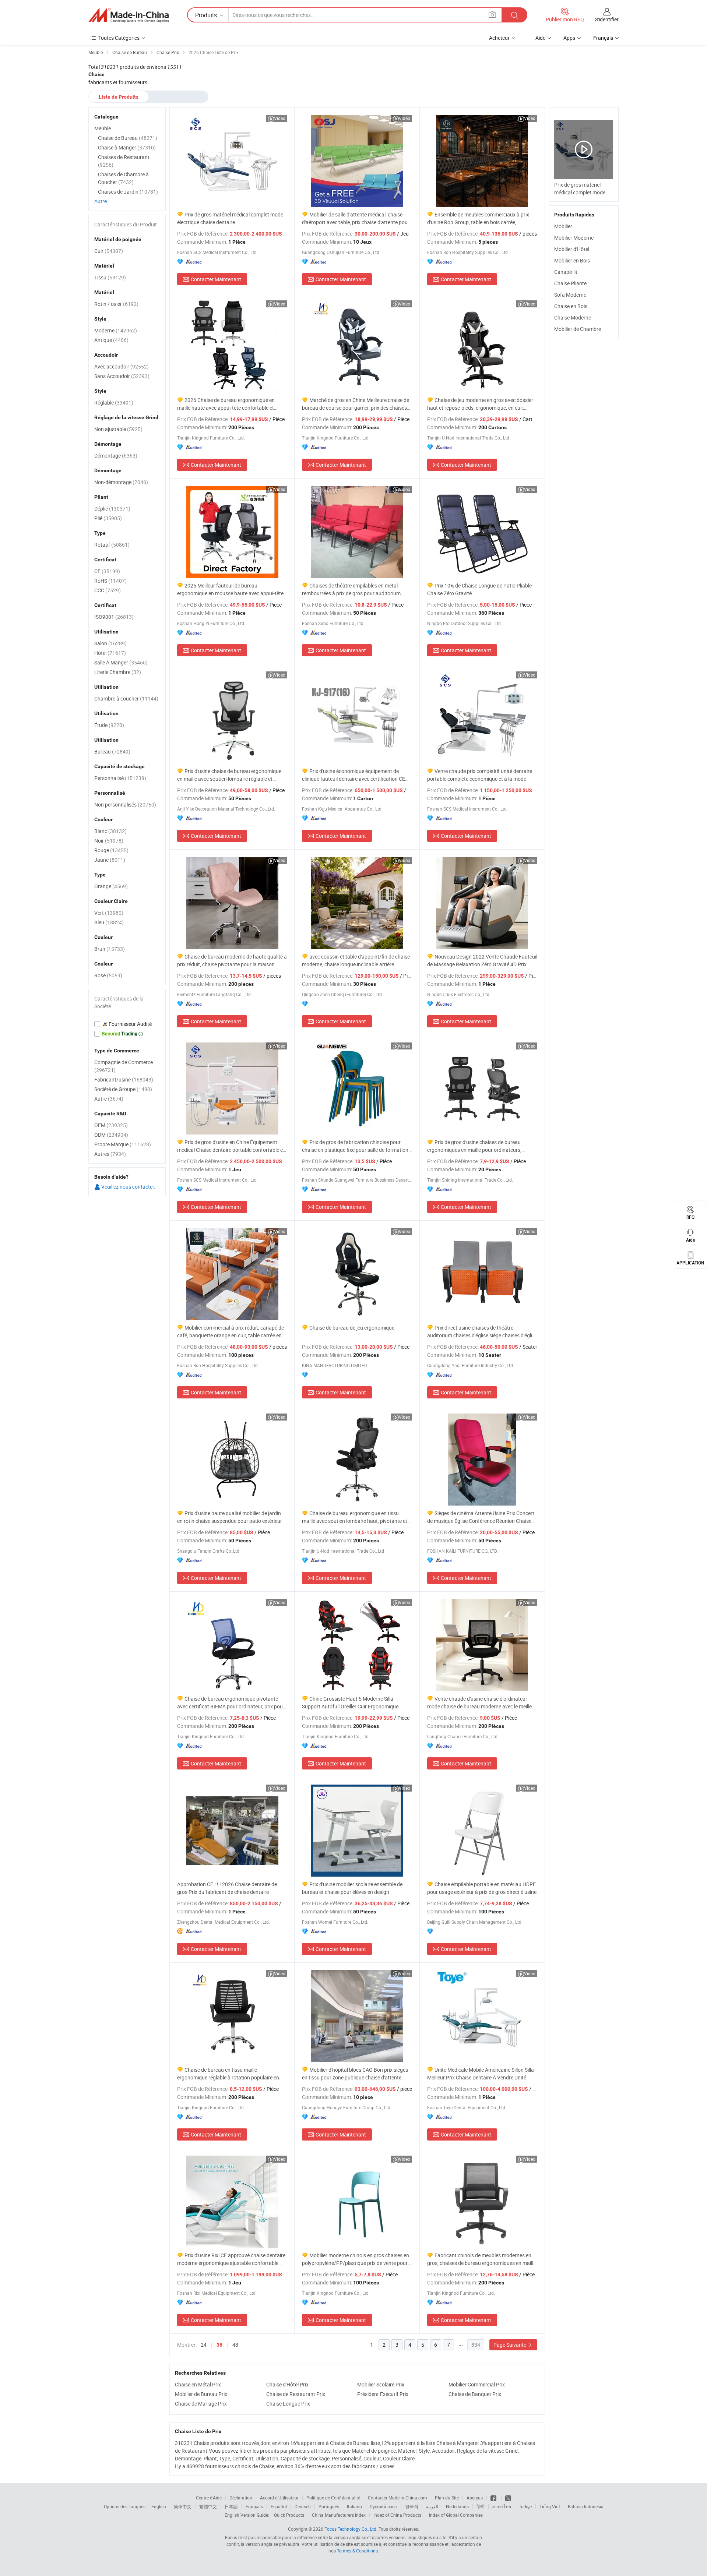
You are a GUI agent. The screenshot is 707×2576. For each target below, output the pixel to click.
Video (280, 118)
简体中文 (183, 2506)
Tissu (110, 277)
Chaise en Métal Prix (198, 2384)
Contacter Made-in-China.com (398, 2498)
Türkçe (525, 2506)
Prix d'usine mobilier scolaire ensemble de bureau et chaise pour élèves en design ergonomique (352, 1888)
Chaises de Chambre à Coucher (123, 178)
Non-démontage (121, 482)
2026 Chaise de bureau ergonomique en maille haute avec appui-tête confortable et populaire (226, 404)
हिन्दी (481, 2506)
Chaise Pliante (570, 283)
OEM (111, 1125)
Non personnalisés (125, 804)
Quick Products (289, 2515)
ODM (111, 1135)
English (159, 2506)
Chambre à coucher (126, 698)
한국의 (412, 2506)
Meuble (103, 128)
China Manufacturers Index (339, 2515)
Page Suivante (510, 2345)
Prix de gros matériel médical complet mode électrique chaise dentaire (230, 218)
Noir (109, 841)
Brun (110, 949)
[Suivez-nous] (508, 2498)
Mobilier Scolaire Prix (381, 2384)
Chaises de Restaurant (124, 161)
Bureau (112, 751)
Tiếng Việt (550, 2506)
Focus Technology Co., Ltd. (351, 2529)
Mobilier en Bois (572, 260)
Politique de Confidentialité (333, 2498)
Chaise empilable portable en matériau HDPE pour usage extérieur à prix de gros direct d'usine (482, 1888)
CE (107, 571)
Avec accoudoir (122, 366)
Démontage (116, 456)
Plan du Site (447, 2498)
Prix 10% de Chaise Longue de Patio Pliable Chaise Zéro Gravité (479, 589)
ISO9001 (114, 617)
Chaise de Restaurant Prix (296, 2394)
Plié (108, 518)
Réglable (114, 403)
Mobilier (563, 226)
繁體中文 (208, 2506)
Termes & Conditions (357, 2551)
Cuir (109, 251)
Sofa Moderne (570, 295)
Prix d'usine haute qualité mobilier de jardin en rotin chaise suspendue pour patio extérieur (230, 1517)
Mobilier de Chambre (578, 329)
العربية (432, 2506)
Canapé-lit (566, 272)
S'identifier (607, 19)
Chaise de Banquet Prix (475, 2394)
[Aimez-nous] (494, 2498)
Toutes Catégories (119, 38)
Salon (110, 643)
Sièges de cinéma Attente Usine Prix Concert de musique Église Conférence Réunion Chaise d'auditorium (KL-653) (481, 1517)
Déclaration (241, 2498)
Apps (569, 38)
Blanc (110, 831)
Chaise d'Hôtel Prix (287, 2384)
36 (219, 2345)
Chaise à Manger (127, 147)
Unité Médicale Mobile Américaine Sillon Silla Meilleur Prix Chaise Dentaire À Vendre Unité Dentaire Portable (481, 2074)
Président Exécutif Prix (383, 2394)
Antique (111, 340)
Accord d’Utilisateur (279, 2498)
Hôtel (110, 653)
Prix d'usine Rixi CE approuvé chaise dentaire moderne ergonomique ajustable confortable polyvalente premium (231, 2259)
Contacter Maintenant (216, 279)
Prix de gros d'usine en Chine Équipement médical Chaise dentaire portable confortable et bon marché (231, 1146)
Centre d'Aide (209, 2498)
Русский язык (384, 2506)
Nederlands (457, 2506)
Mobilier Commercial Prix (477, 2384)
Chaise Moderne (573, 317)
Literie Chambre (118, 672)
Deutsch (303, 2506)
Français (254, 2506)
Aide (540, 38)
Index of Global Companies (456, 2515)
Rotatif (112, 545)
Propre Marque (123, 1144)
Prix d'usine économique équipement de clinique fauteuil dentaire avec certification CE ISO (353, 775)
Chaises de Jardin (128, 192)
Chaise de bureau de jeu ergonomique (352, 1328)
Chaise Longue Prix (288, 2404)
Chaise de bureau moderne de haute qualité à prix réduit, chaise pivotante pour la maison (232, 960)
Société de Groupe (123, 1089)
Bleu (109, 922)
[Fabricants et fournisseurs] (129, 15)
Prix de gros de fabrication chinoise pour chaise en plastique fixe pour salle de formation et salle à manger (355, 1146)
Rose (108, 975)
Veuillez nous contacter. (128, 1187)
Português (329, 2506)
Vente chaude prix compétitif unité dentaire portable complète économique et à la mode (480, 775)
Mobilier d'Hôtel (572, 249)
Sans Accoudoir (122, 376)
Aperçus (475, 2498)
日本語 (231, 2506)
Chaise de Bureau (128, 138)
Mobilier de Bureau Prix (201, 2394)
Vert (109, 913)
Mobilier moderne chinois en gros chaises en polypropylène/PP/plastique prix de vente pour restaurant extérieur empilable (356, 2259)
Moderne (116, 330)
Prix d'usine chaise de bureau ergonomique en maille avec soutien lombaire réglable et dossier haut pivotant (229, 775)
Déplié (112, 509)
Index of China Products (397, 2515)
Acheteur (499, 38)
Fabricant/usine (124, 1079)
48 (235, 2345)
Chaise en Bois (571, 306)
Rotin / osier (116, 304)
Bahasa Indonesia (586, 2506)
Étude (109, 725)
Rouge (111, 850)
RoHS (110, 581)
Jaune (110, 860)
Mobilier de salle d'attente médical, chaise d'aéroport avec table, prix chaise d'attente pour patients (356, 218)
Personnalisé (120, 778)
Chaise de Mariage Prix (201, 2404)
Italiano (354, 2506)
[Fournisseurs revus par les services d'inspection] (127, 1024)
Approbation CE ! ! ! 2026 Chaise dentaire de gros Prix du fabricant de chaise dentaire (227, 1888)
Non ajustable (118, 429)
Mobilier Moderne (574, 238)
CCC (108, 590)
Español (279, 2506)
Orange (111, 886)
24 (204, 2345)
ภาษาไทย (502, 2506)
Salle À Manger (121, 662)
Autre (101, 201)
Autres (110, 1154)
